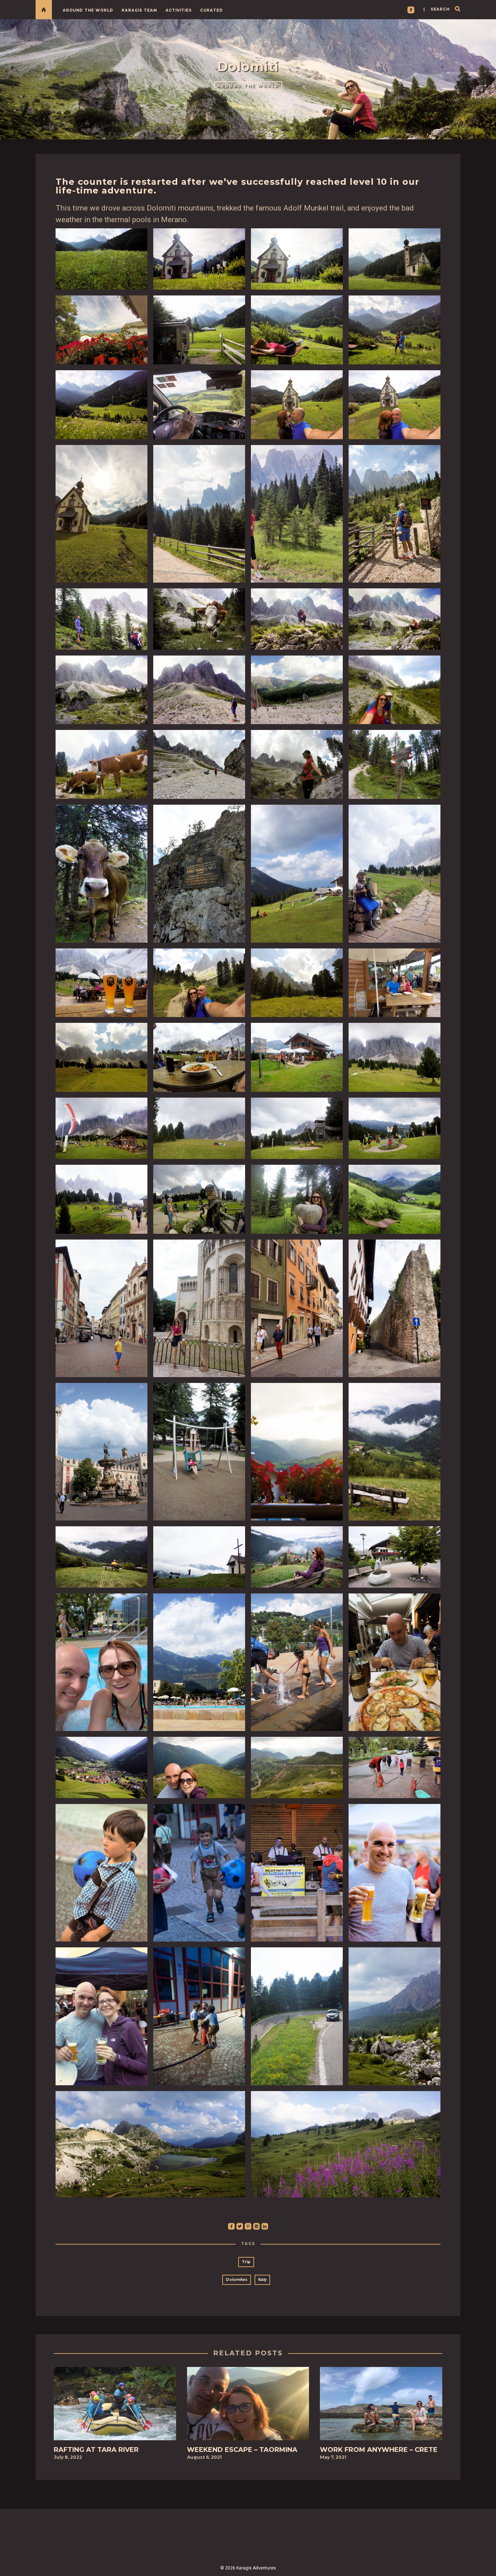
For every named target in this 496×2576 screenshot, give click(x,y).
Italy (262, 2280)
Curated (212, 10)
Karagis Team (139, 10)
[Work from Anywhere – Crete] (381, 2406)
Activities (179, 10)
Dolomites (237, 2280)
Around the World (88, 10)
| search (436, 9)
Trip (246, 2262)
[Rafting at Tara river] (115, 2406)
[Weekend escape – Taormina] (248, 2406)
